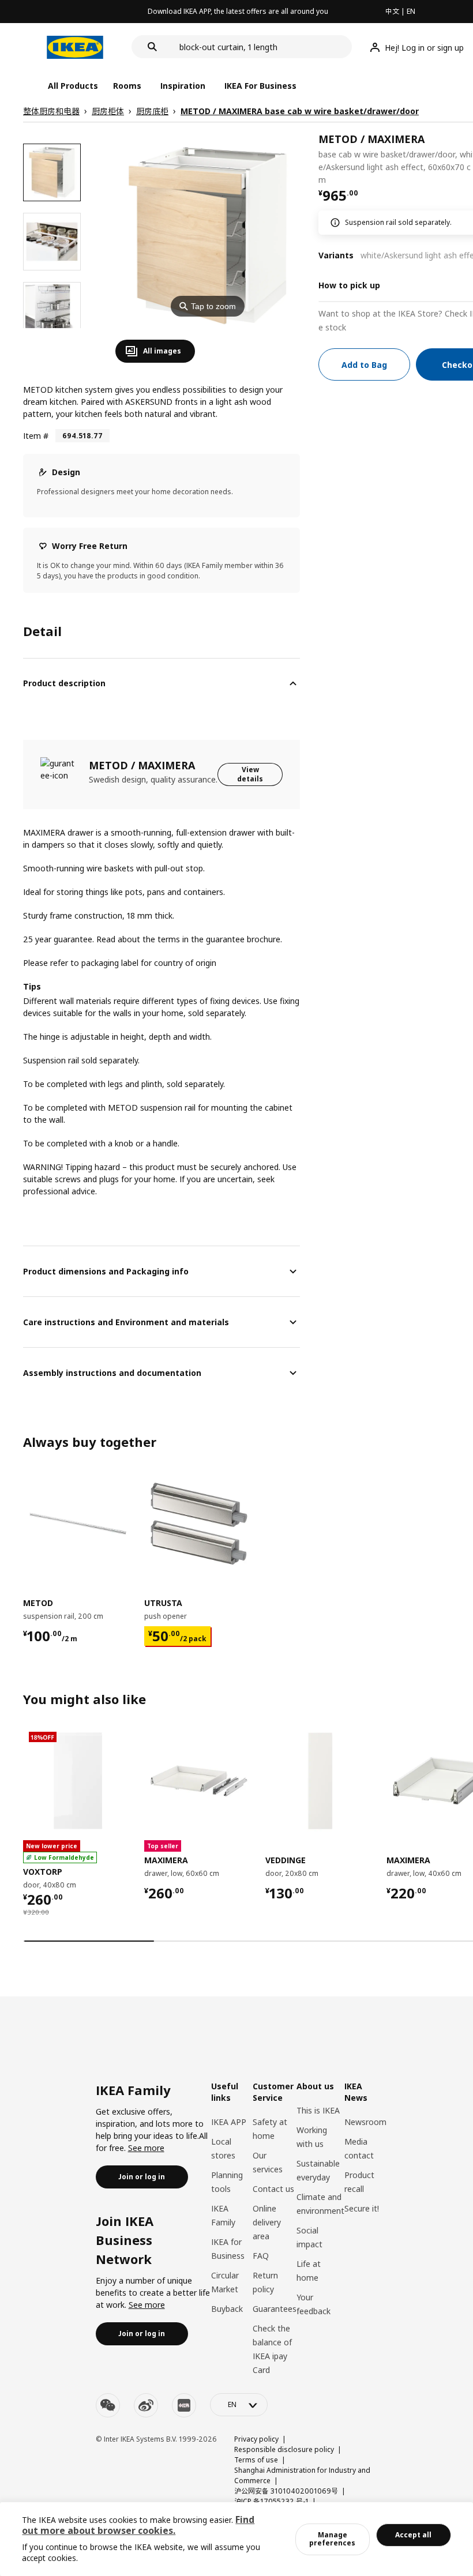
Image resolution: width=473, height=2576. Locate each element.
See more (146, 2148)
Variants (336, 255)
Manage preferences (332, 2539)
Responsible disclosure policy (284, 2449)
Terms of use (256, 2460)
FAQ (261, 2256)
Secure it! (362, 2208)
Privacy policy (256, 2439)
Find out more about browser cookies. (138, 2525)
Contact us (273, 2189)
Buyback (227, 2309)
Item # (36, 436)
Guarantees (275, 2309)
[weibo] (146, 2405)
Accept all (413, 2535)
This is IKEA (318, 2110)
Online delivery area (267, 2222)
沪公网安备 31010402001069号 (286, 2491)
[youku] (184, 2405)
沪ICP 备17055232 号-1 (271, 2501)
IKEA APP (229, 2122)
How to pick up (349, 285)
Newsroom (365, 2122)
